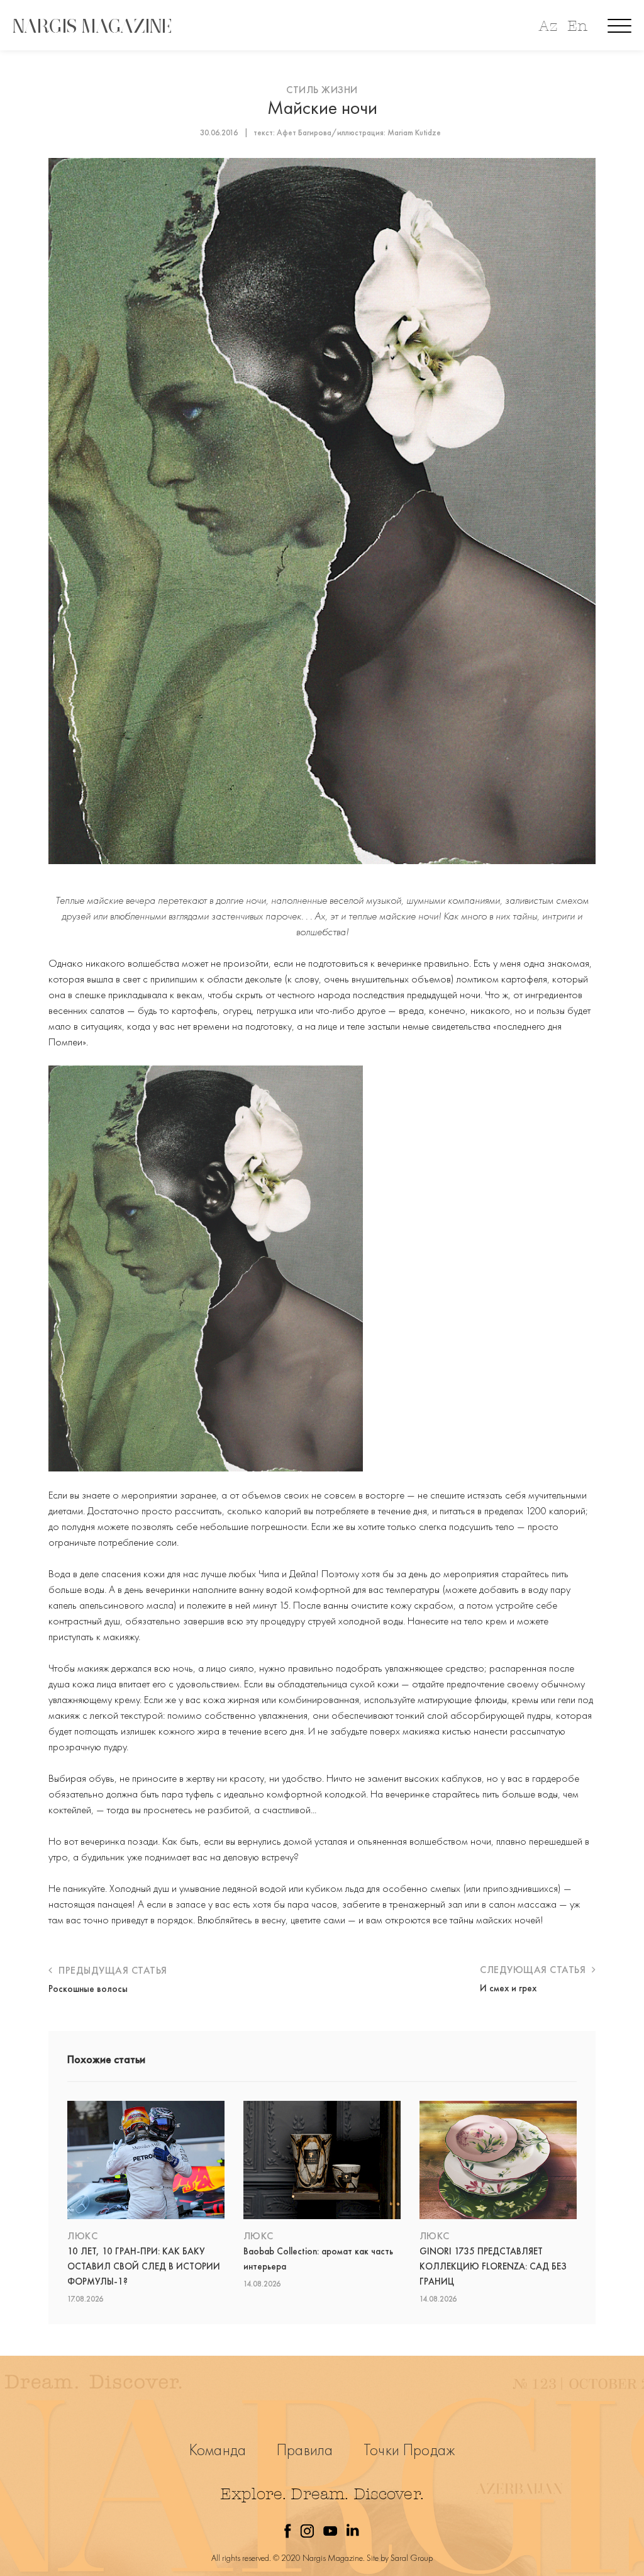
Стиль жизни (322, 90)
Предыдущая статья (112, 1970)
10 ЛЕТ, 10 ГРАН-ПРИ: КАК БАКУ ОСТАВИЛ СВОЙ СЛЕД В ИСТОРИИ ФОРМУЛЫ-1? (144, 2266)
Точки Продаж (409, 2450)
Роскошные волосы (88, 1989)
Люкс (82, 2236)
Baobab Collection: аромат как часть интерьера (318, 2259)
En (577, 26)
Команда (218, 2450)
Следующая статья (534, 1970)
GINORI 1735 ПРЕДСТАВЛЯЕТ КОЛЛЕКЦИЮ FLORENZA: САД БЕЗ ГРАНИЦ (493, 2266)
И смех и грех (508, 1988)
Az (548, 26)
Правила (305, 2450)
